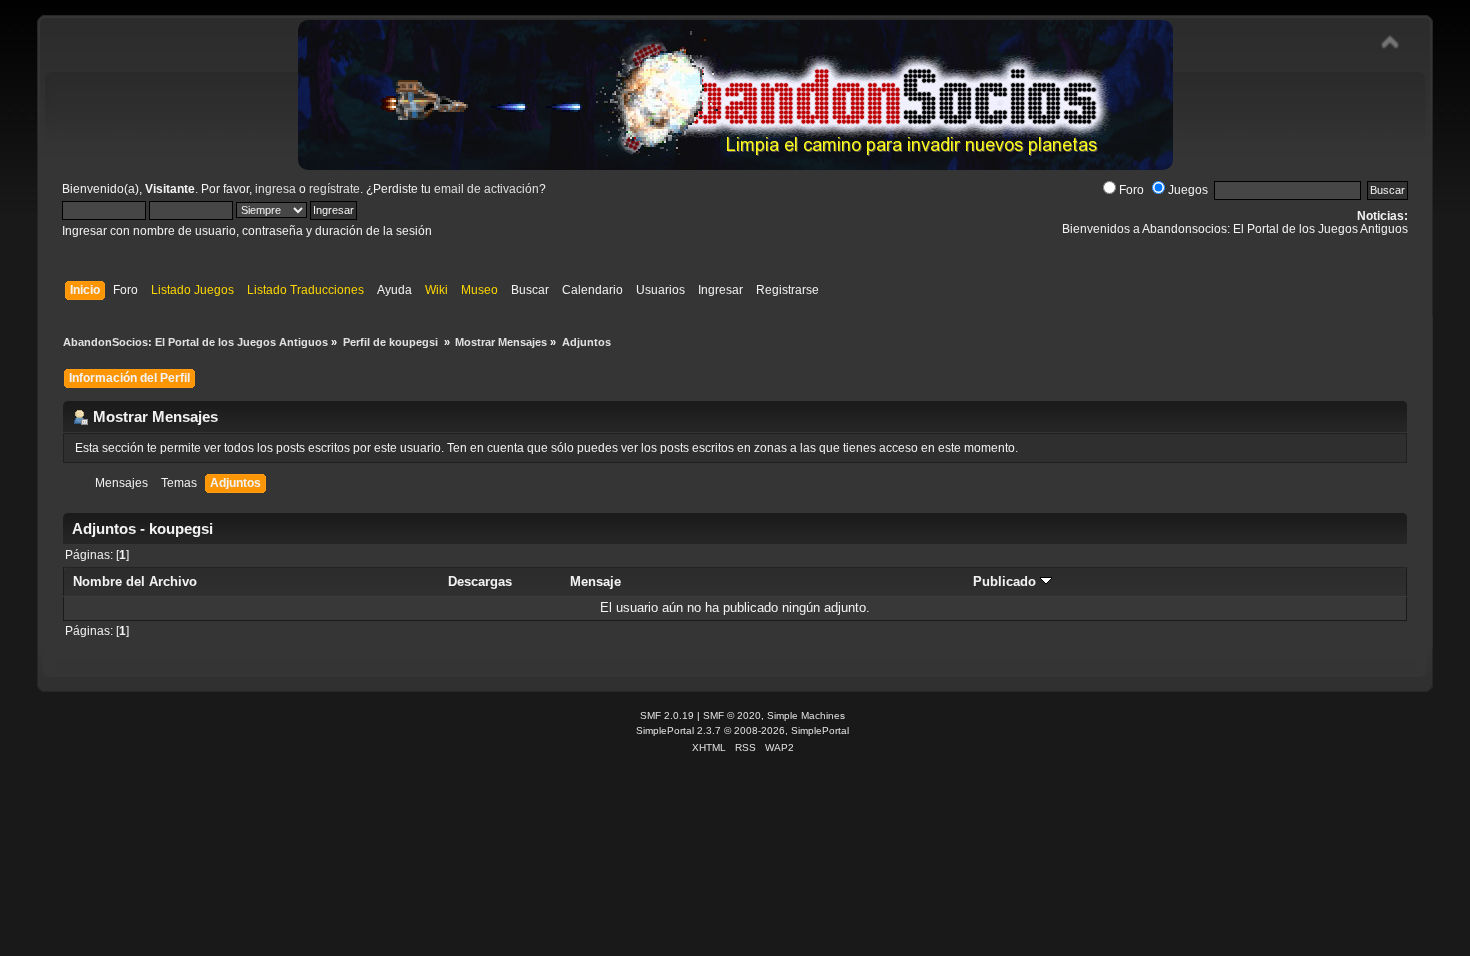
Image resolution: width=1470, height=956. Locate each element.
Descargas (480, 581)
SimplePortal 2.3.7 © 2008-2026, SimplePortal (742, 730)
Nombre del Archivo (135, 581)
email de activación (486, 189)
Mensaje (595, 581)
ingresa (275, 189)
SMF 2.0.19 (667, 715)
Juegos (1188, 190)
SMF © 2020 (732, 715)
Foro (1131, 190)
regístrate (334, 189)
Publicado (1006, 581)
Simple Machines (806, 715)
